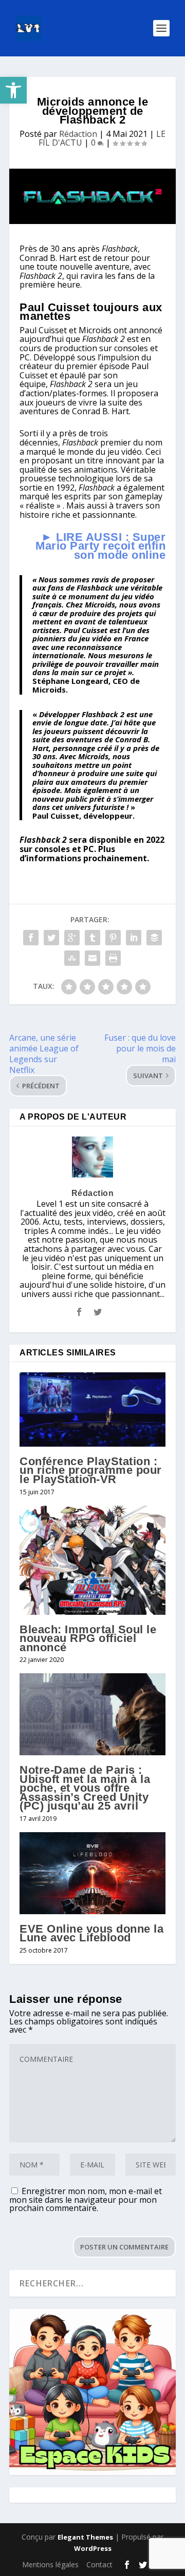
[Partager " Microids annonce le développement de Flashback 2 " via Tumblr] (92, 938)
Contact (99, 2564)
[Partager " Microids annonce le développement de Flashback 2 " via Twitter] (51, 938)
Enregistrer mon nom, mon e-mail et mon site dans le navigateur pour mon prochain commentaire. (86, 2199)
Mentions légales (50, 2564)
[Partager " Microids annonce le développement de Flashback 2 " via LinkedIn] (134, 938)
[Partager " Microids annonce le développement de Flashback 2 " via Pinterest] (113, 938)
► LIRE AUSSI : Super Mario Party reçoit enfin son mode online (100, 546)
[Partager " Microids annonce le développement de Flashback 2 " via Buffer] (154, 938)
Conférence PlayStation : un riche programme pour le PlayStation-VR (91, 1470)
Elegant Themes (85, 2537)
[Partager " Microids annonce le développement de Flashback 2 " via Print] (113, 958)
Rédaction (78, 134)
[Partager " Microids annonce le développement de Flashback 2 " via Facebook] (31, 938)
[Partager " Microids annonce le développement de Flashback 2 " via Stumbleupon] (72, 958)
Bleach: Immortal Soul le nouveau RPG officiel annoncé (88, 1638)
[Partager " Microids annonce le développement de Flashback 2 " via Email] (92, 958)
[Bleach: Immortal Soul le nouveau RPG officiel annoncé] (92, 1560)
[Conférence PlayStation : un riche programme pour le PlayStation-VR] (92, 1409)
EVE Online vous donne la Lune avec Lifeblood (91, 1933)
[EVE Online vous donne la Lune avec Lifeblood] (92, 1873)
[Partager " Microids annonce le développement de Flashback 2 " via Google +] (72, 938)
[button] (13, 90)
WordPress (93, 2548)
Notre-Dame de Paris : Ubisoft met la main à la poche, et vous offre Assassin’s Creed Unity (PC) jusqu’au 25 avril (85, 1788)
